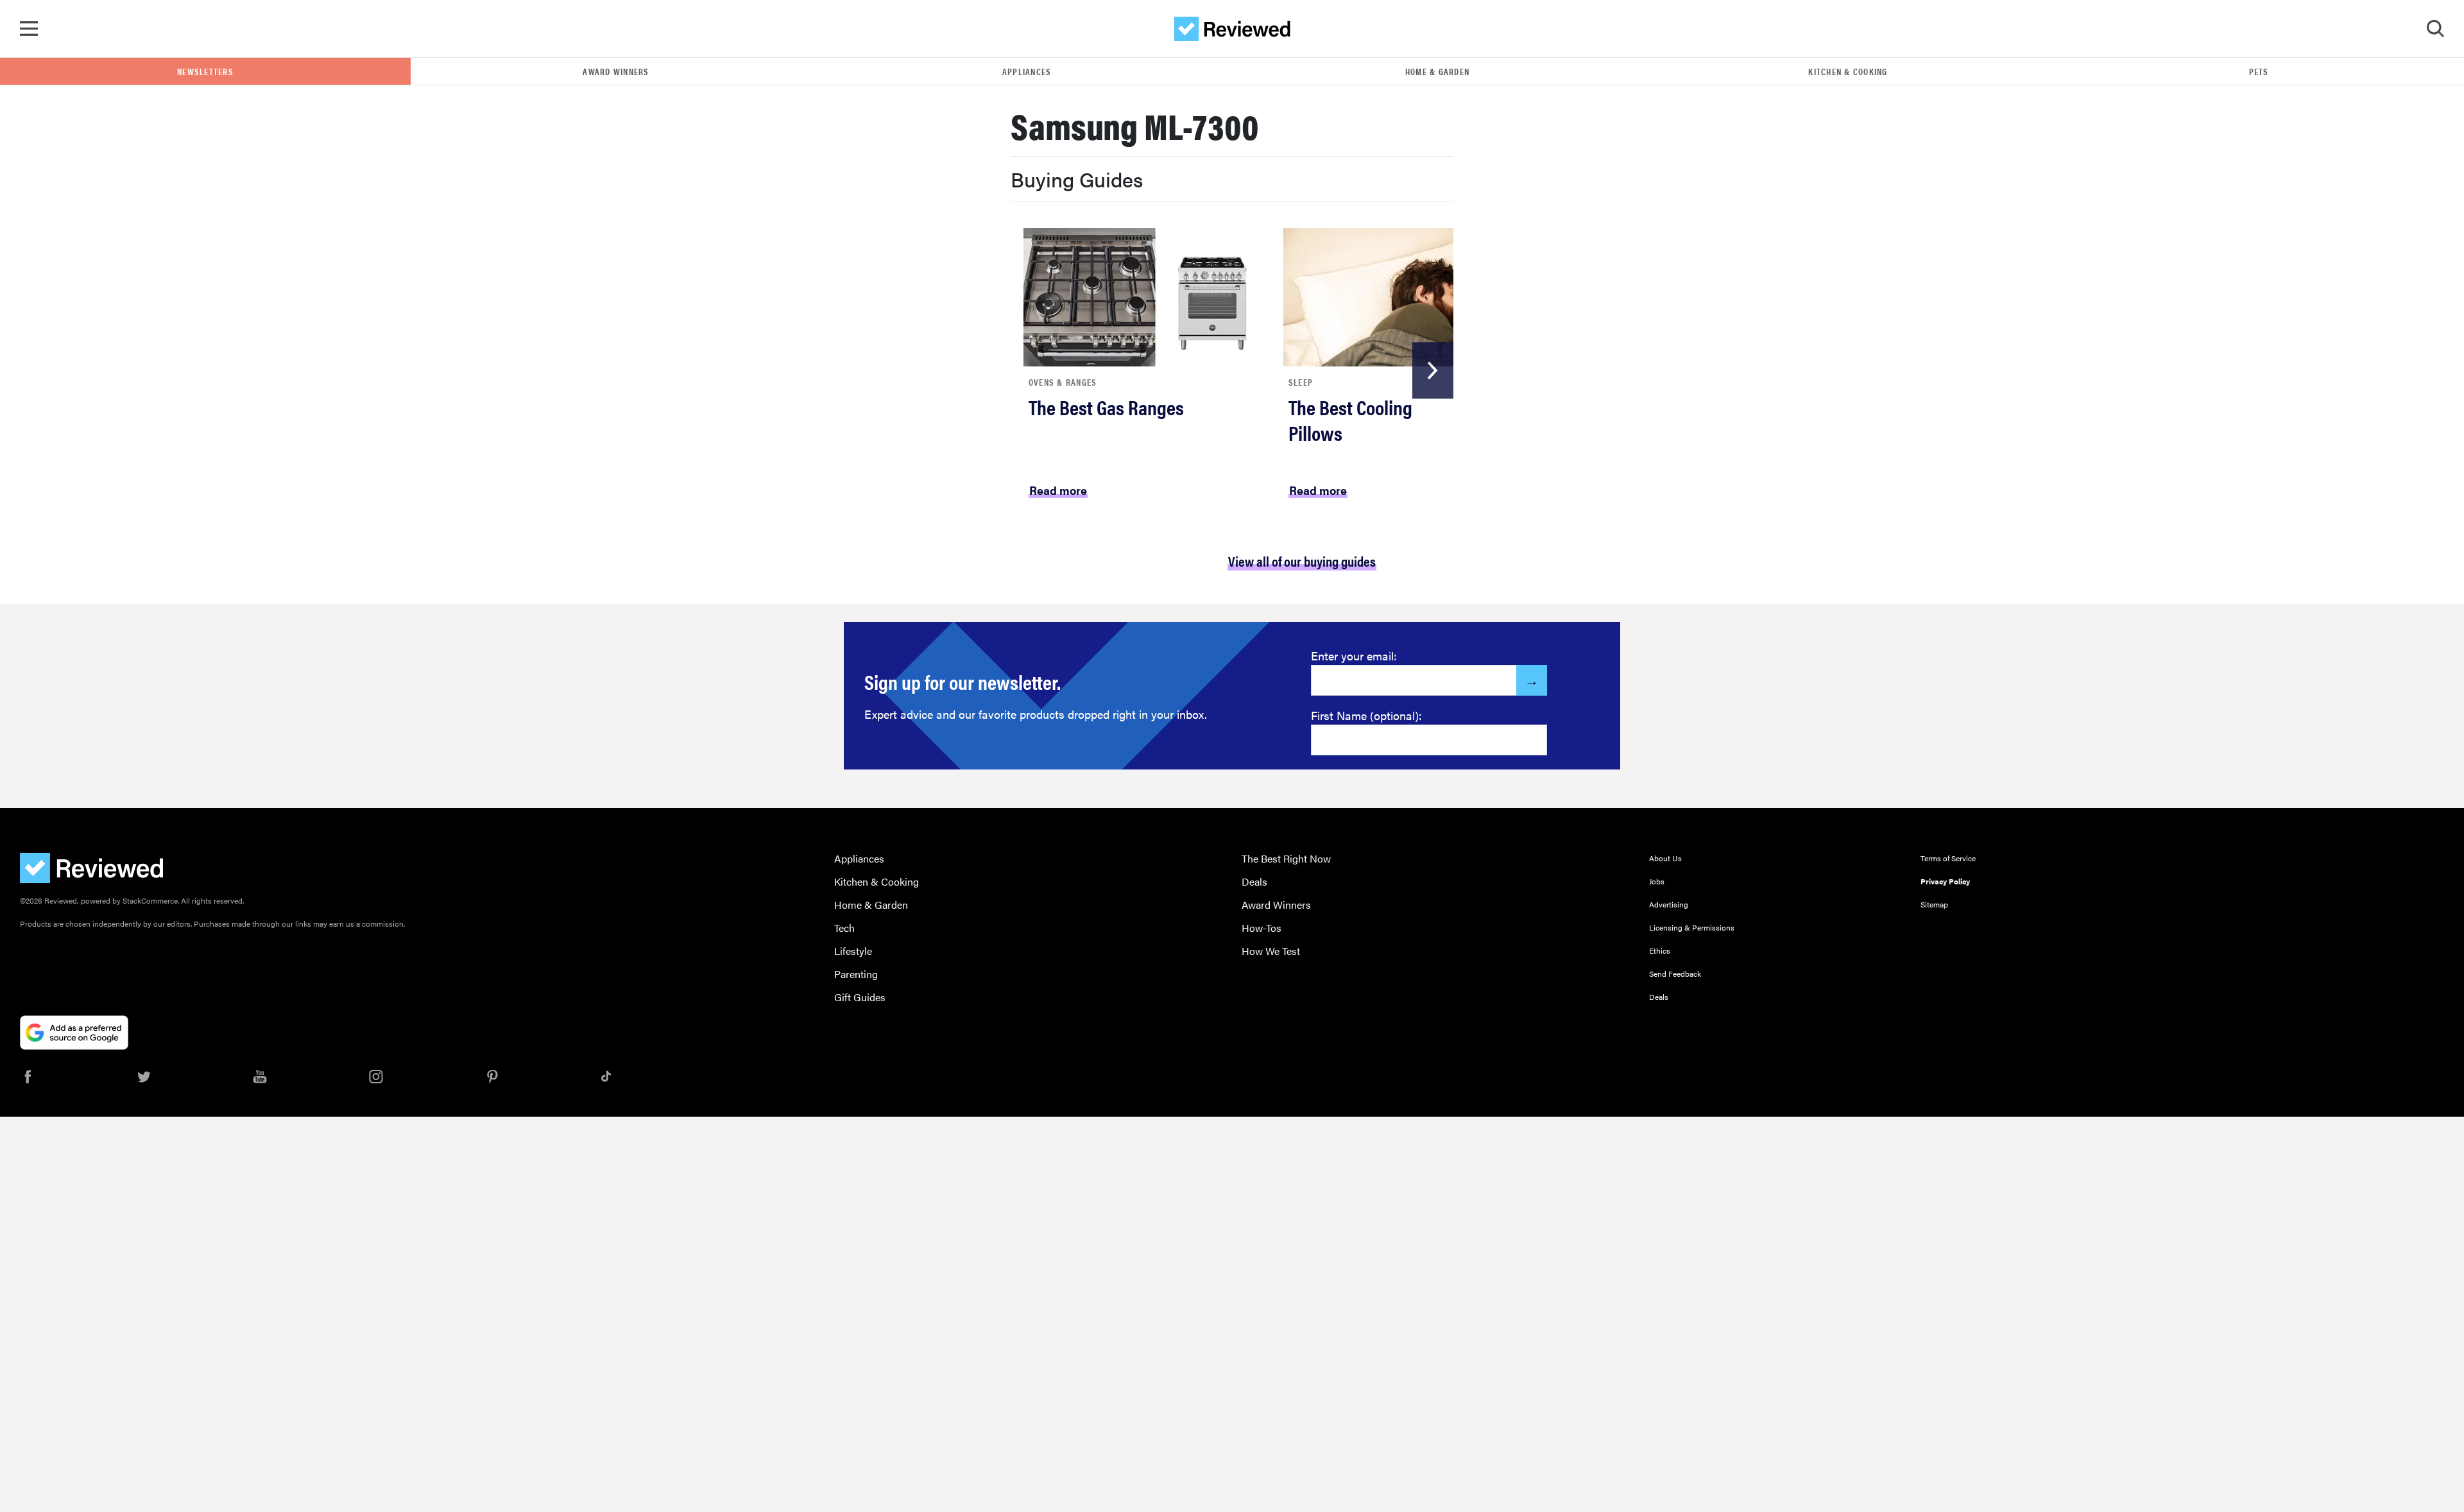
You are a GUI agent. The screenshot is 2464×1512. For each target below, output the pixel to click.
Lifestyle (853, 951)
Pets (2259, 71)
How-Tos (1262, 928)
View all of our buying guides (1302, 561)
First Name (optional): (1366, 715)
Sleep (1301, 382)
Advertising (1669, 904)
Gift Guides (860, 997)
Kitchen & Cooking (1848, 71)
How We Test (1271, 951)
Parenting (856, 974)
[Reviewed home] (1232, 29)
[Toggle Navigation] (29, 29)
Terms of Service (1948, 858)
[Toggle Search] (2435, 29)
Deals (1254, 881)
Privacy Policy (1945, 881)
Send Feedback (1675, 974)
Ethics (1660, 950)
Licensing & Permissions (1692, 927)
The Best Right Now (1286, 858)
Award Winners (616, 71)
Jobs (1657, 881)
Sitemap (1934, 904)
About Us (1665, 858)
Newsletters (205, 71)
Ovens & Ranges (1063, 382)
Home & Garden (1437, 71)
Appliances (1027, 71)
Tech (844, 928)
